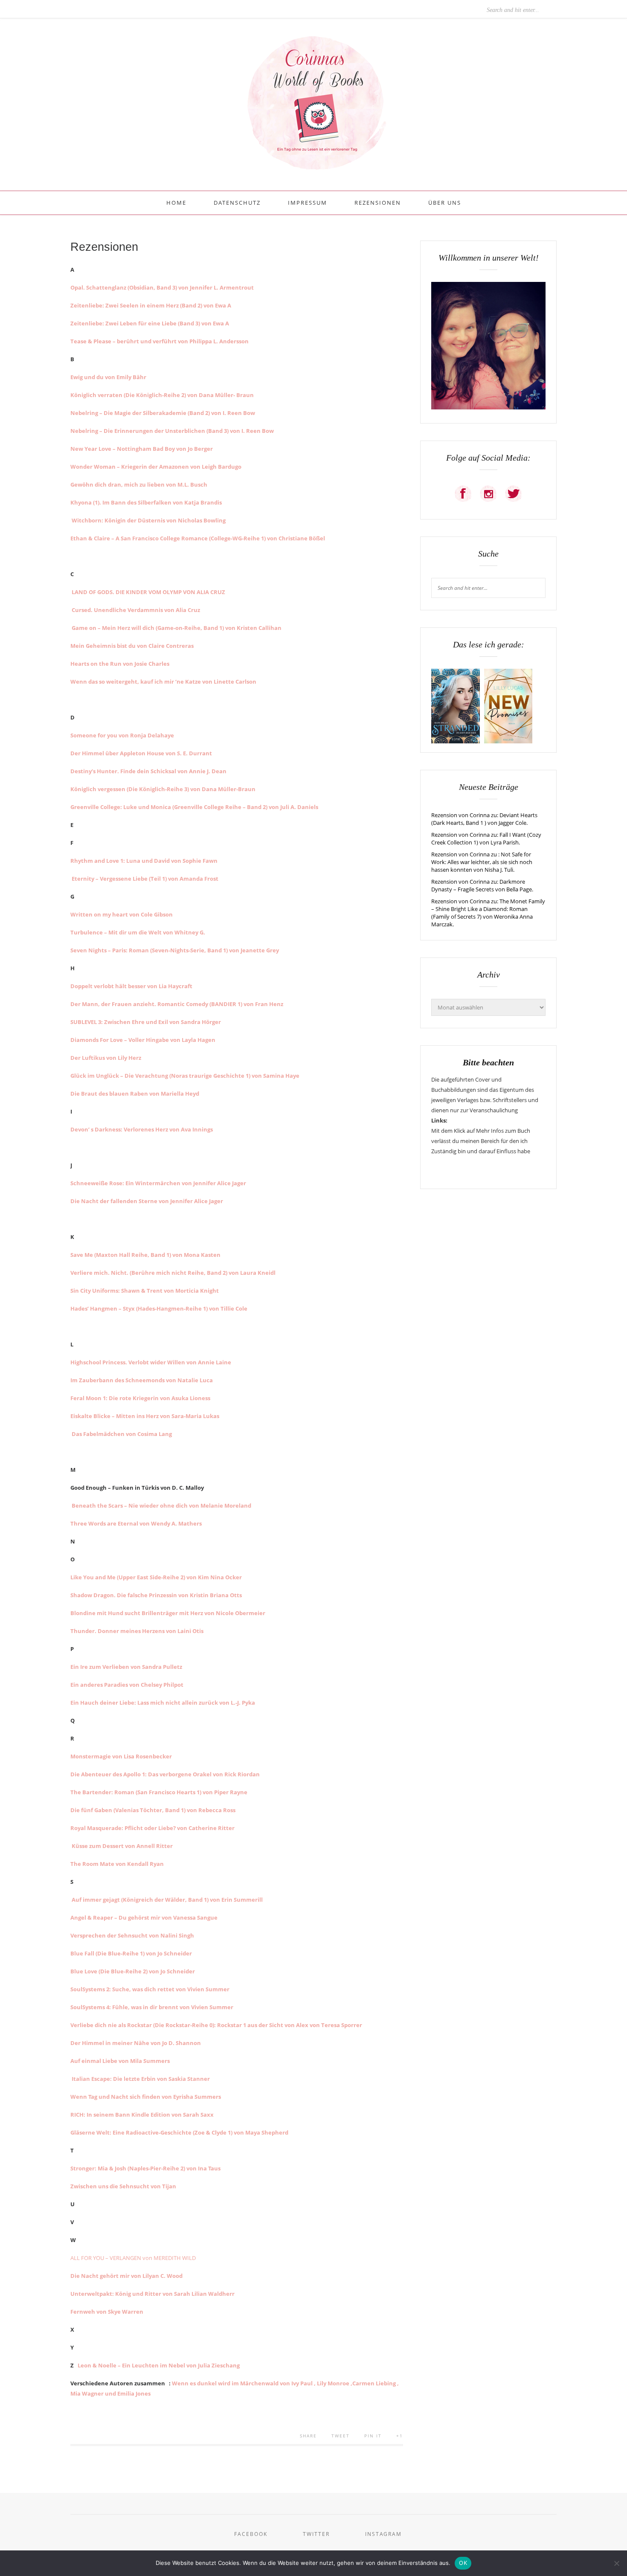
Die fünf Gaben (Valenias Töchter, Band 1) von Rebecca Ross (153, 1810)
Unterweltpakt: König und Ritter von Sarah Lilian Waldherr (152, 2294)
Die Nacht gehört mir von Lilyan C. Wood (126, 2276)
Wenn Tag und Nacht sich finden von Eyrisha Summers (146, 2097)
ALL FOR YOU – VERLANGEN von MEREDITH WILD (133, 2258)
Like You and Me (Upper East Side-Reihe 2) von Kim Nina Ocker (156, 1577)
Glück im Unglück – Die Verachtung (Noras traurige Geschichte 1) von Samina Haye (185, 1076)
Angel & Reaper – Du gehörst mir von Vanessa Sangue (144, 1917)
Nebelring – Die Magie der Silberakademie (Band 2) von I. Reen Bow (163, 413)
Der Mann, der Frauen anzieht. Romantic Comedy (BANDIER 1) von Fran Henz (177, 1004)
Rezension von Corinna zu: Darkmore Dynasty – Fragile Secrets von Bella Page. (482, 885)
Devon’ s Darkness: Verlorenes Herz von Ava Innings (142, 1129)
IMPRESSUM (308, 203)
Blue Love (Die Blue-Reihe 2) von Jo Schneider (133, 1971)
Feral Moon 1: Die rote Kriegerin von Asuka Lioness (140, 1398)
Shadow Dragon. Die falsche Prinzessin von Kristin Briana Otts (156, 1595)
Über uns (445, 203)
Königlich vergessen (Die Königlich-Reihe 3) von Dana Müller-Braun (163, 789)
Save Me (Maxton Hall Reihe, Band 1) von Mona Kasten (145, 1255)
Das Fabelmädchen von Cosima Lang (121, 1434)
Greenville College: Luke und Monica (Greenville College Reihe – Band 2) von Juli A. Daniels (194, 807)
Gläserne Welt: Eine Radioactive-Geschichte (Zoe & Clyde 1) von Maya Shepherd (179, 2132)
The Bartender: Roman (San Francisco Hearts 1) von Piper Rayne (159, 1792)
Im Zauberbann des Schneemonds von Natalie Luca (142, 1380)
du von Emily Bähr (121, 377)
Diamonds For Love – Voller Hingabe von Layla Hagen (143, 1040)
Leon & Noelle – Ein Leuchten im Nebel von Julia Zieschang (159, 2365)
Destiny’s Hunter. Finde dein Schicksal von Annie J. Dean (148, 771)
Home (176, 203)
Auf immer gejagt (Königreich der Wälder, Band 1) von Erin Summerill (167, 1900)
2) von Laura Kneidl (248, 1273)
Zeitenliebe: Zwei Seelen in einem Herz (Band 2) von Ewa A (151, 305)
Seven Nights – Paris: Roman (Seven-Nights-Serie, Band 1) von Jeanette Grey (175, 950)
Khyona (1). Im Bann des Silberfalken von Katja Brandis (146, 502)
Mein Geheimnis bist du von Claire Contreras (132, 646)
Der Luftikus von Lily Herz (106, 1058)
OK (463, 2563)
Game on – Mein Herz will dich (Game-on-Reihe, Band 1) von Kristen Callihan (176, 628)
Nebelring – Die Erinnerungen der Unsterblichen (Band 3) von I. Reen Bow (172, 431)
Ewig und (83, 377)
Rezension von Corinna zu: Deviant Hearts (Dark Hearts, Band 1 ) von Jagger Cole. (484, 819)
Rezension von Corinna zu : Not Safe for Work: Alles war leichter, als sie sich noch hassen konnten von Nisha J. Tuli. (482, 862)
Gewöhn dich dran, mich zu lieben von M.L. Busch (139, 484)
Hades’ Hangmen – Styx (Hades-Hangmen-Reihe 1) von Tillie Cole (159, 1308)
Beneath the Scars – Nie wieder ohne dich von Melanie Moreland (161, 1506)
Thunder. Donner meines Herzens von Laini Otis (137, 1631)
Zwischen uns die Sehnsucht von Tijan (123, 2186)
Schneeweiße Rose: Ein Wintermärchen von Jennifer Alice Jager (158, 1183)
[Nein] (616, 2563)
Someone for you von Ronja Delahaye (122, 735)
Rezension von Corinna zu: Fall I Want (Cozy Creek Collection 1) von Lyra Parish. (486, 838)
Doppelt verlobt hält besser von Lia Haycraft (131, 986)
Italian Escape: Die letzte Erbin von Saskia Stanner (140, 2079)
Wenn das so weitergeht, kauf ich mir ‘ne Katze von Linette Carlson (163, 682)
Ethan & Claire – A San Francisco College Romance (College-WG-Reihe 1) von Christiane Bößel (198, 538)
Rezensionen (378, 203)
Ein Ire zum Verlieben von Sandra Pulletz (126, 1667)
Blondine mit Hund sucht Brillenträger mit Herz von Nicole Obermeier (168, 1613)
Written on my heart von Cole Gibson (122, 914)
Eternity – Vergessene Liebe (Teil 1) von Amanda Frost (144, 879)
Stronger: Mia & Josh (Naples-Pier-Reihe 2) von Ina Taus (145, 2168)
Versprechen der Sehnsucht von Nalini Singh (132, 1935)
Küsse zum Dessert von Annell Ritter (122, 1846)
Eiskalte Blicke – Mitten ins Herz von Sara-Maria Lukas (145, 1416)
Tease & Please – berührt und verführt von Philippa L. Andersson (160, 341)
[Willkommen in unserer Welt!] (488, 407)
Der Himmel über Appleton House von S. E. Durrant (141, 753)
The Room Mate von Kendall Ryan (117, 1864)
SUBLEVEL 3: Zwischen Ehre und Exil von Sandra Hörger (146, 1022)
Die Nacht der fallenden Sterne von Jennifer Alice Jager (147, 1201)
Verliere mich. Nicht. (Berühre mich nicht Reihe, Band (146, 1273)
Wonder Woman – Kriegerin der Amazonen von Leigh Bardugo (156, 467)
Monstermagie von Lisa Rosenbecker (121, 1756)
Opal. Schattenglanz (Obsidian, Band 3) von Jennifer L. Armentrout (162, 287)
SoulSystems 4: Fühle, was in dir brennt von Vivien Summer (152, 2007)
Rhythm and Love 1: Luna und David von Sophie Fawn (144, 861)
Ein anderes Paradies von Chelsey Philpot (127, 1685)
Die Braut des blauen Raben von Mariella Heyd (135, 1094)
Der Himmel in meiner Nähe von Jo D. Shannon (136, 2043)
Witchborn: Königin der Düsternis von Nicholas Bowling (148, 520)
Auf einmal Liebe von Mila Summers (120, 2061)
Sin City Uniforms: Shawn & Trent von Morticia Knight (145, 1291)
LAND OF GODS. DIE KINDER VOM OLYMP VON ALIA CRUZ (148, 592)
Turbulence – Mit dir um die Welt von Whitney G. (138, 932)
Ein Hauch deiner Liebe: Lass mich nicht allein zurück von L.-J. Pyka (163, 1703)
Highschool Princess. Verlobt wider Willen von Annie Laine (151, 1362)
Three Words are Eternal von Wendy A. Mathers (136, 1523)
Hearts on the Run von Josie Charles (120, 664)
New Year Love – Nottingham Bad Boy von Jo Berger (142, 449)
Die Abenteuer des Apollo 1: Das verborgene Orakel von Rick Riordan (165, 1774)
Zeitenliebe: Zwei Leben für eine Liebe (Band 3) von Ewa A (150, 323)
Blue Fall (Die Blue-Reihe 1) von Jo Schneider (131, 1953)
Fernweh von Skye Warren (107, 2312)
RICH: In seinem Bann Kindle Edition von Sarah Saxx (142, 2115)
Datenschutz (237, 203)
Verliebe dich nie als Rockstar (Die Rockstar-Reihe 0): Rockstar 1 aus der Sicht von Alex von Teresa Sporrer (216, 2025)
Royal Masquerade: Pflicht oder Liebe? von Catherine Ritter (152, 1828)
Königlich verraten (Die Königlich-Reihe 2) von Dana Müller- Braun (162, 395)
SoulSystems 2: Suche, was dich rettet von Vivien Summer (150, 1989)
